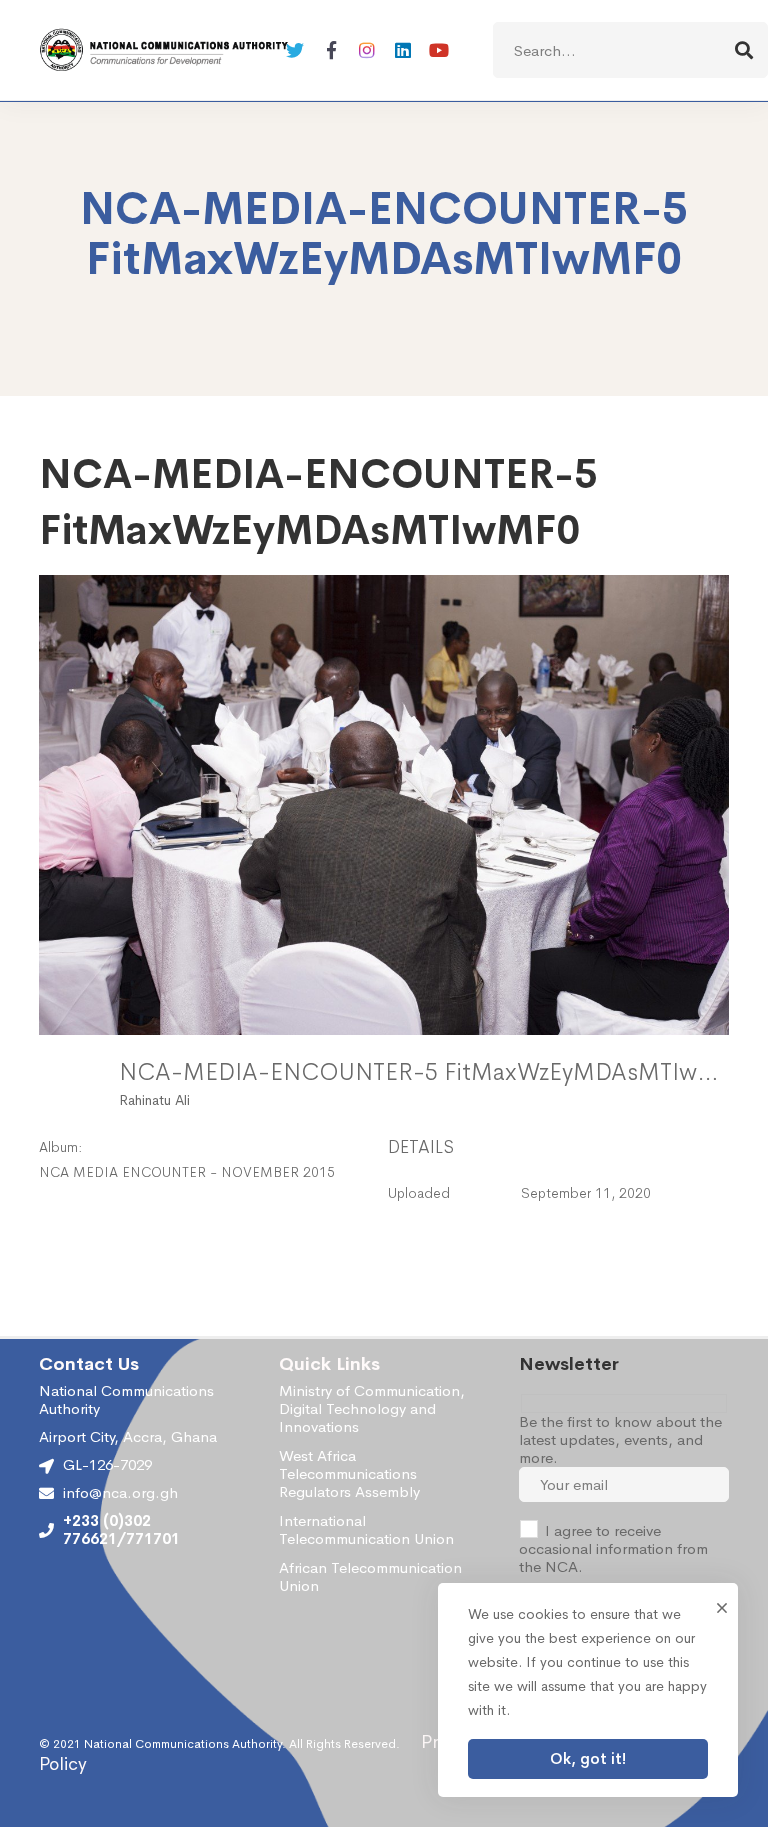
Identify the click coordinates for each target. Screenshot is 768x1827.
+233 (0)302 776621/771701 (121, 1530)
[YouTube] (439, 50)
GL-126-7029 (107, 1464)
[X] (295, 50)
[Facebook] (331, 50)
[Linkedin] (403, 50)
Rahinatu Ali (154, 1100)
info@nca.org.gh (120, 1493)
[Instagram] (367, 50)
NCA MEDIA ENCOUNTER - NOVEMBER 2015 (187, 1172)
